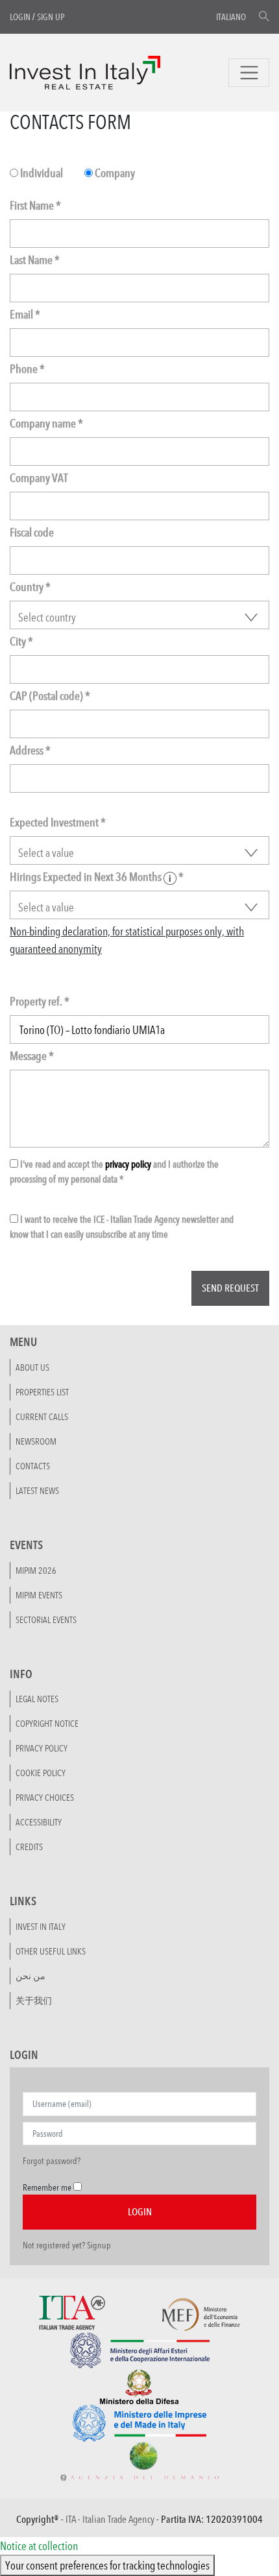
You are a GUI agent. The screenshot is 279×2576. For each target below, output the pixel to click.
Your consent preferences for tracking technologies (107, 2565)
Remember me (47, 2187)
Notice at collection (39, 2546)
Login (20, 17)
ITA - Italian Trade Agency (110, 2519)
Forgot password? (52, 2161)
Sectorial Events (46, 1620)
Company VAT (39, 478)
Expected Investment (58, 822)
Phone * (27, 369)
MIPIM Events (39, 1595)
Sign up (51, 17)
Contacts (33, 1466)
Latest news (37, 1491)
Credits (29, 1847)
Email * (25, 314)
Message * (32, 1056)
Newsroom (36, 1441)
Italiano (231, 17)
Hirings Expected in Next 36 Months (97, 877)
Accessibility (39, 1822)
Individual (41, 173)
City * (21, 641)
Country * (30, 587)
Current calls (42, 1417)
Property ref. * (40, 1001)
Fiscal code (32, 532)
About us (32, 1367)
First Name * (35, 205)
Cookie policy (41, 1773)
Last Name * (35, 260)
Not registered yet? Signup (67, 2245)
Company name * (46, 423)
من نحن (30, 1976)
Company (114, 173)
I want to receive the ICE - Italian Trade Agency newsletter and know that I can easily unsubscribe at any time (122, 1227)
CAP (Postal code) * (50, 696)
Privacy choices (45, 1798)
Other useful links (51, 1951)
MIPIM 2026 (36, 1571)
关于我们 (34, 2001)
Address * (30, 750)
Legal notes (37, 1699)
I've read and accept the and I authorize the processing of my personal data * (114, 1172)
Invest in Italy (41, 1927)
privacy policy (128, 1164)
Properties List (42, 1392)
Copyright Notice (47, 1724)
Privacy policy (42, 1748)
